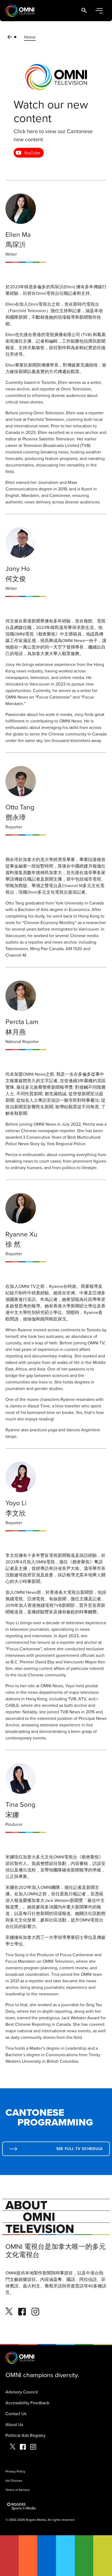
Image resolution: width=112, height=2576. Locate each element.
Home (30, 37)
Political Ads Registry (25, 2435)
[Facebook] (22, 2312)
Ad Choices (14, 2480)
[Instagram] (35, 2312)
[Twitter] (9, 2312)
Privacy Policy (15, 2471)
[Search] (84, 11)
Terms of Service (18, 2490)
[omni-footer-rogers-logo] (22, 2506)
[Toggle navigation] (99, 11)
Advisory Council (22, 2392)
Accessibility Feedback (27, 2403)
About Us (14, 2424)
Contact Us (16, 2414)
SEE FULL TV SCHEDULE (80, 2149)
